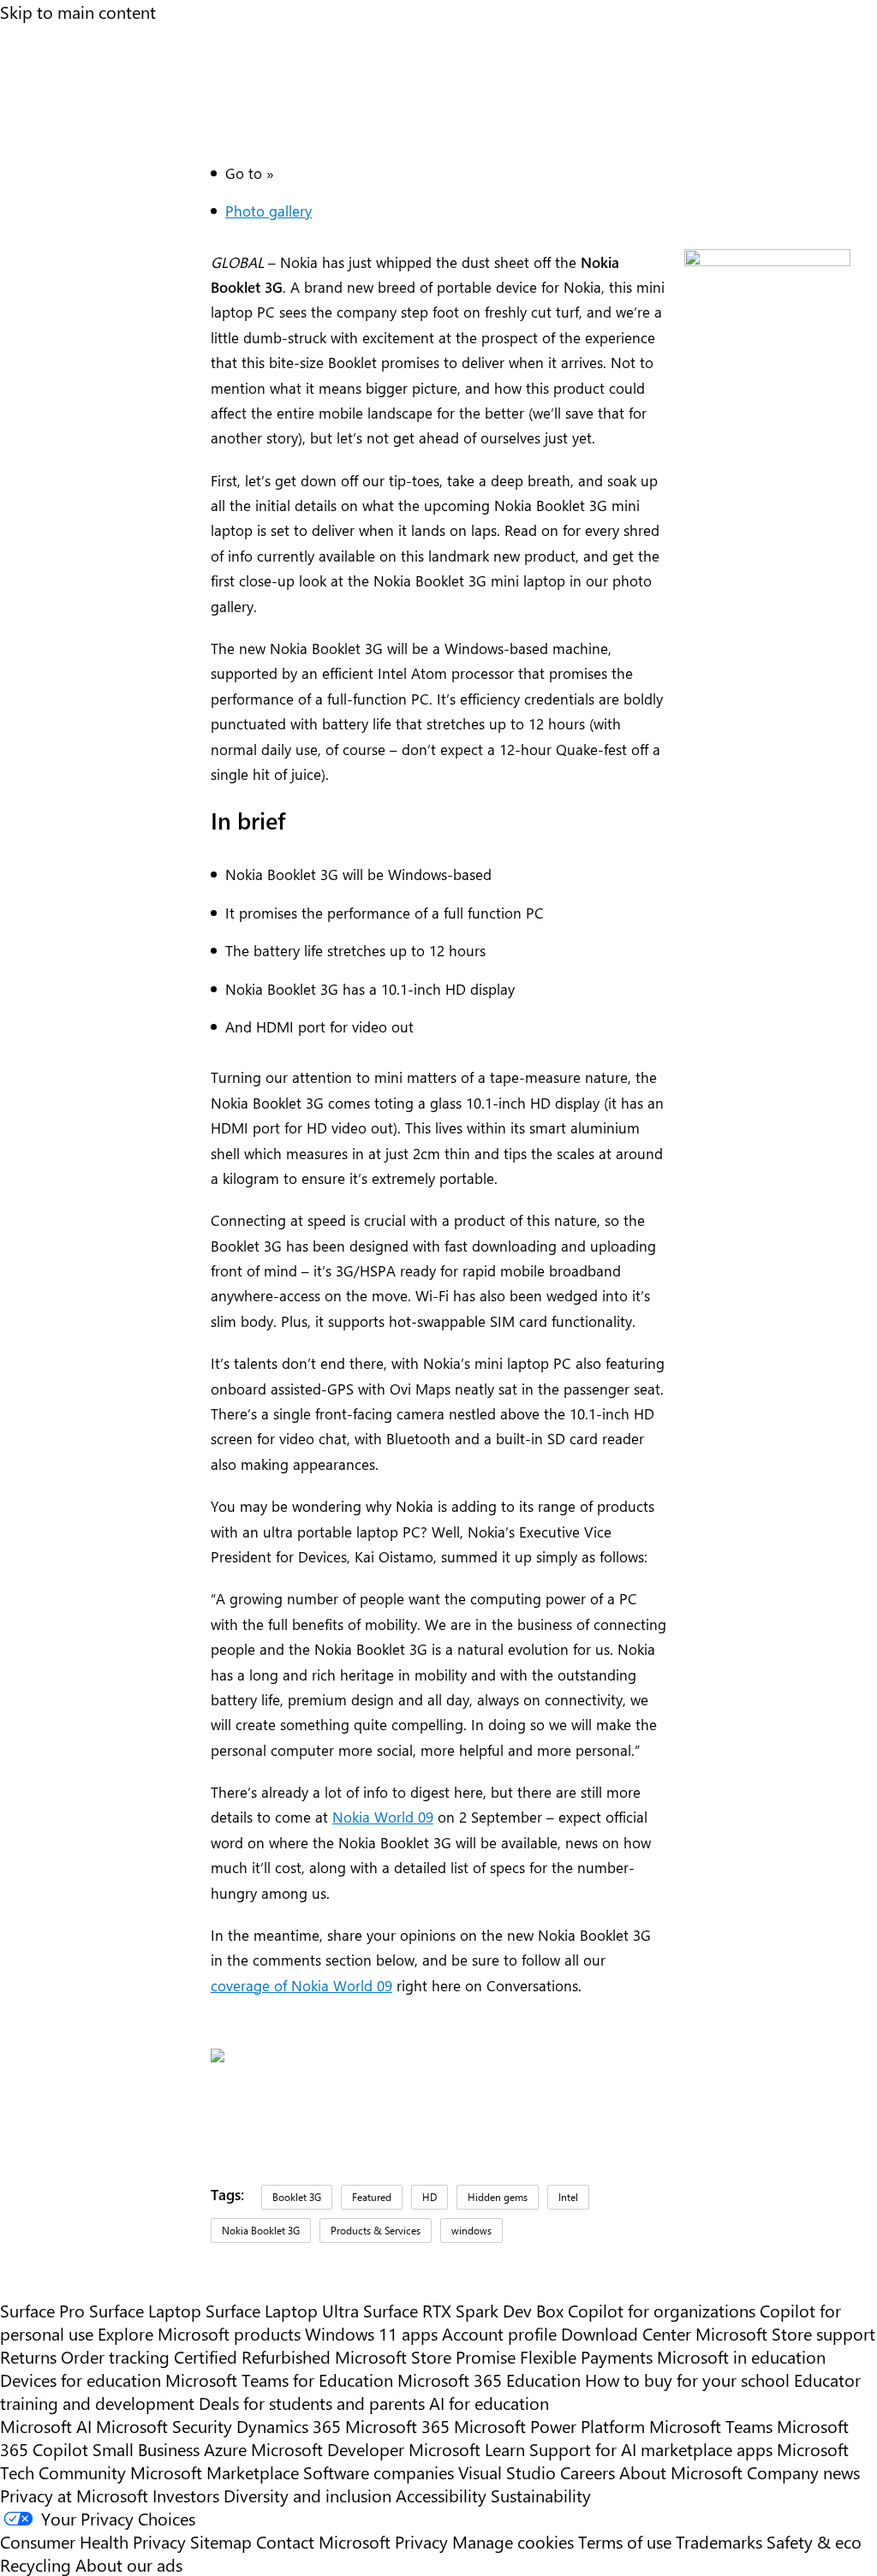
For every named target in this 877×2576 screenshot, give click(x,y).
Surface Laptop (145, 2310)
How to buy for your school (687, 2380)
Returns (28, 2356)
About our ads (129, 2564)
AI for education (489, 2403)
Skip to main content (78, 12)
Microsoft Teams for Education (279, 2380)
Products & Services (376, 2230)
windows (471, 2230)
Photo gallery (268, 210)
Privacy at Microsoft (74, 2495)
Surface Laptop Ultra (282, 2310)
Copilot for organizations (662, 2310)
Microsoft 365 (397, 2426)
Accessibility (441, 2495)
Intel (568, 2197)
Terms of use (625, 2541)
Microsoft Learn (467, 2449)
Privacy (424, 2541)
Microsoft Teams (711, 2426)
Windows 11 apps (371, 2333)
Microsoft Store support (785, 2333)
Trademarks (719, 2541)
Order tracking (115, 2356)
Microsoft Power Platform (549, 2426)
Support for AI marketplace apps (651, 2449)
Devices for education (81, 2380)
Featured (372, 2197)
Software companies (379, 2472)
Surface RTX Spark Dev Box (463, 2310)
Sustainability (541, 2495)
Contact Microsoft (323, 2541)
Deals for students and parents (312, 2403)
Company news (803, 2472)
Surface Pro (42, 2310)
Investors (186, 2495)
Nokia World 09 (383, 1816)
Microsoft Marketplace (215, 2472)
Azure (225, 2449)
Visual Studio (507, 2472)
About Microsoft (681, 2472)
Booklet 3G (297, 2197)
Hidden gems (498, 2197)
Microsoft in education (741, 2356)
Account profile (499, 2333)
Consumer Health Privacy (93, 2541)
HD (430, 2197)
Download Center (626, 2333)
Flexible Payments (586, 2356)
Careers (588, 2472)
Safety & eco (814, 2541)
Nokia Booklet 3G (261, 2230)
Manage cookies (513, 2541)
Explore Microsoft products (199, 2333)
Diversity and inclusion (307, 2495)
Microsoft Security (164, 2426)
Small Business (146, 2449)
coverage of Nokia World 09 (301, 1985)
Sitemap (221, 2541)
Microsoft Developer (328, 2449)
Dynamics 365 (289, 2426)
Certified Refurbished (252, 2356)
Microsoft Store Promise (425, 2356)
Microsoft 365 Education (489, 2380)
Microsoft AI (46, 2426)
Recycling (36, 2564)
